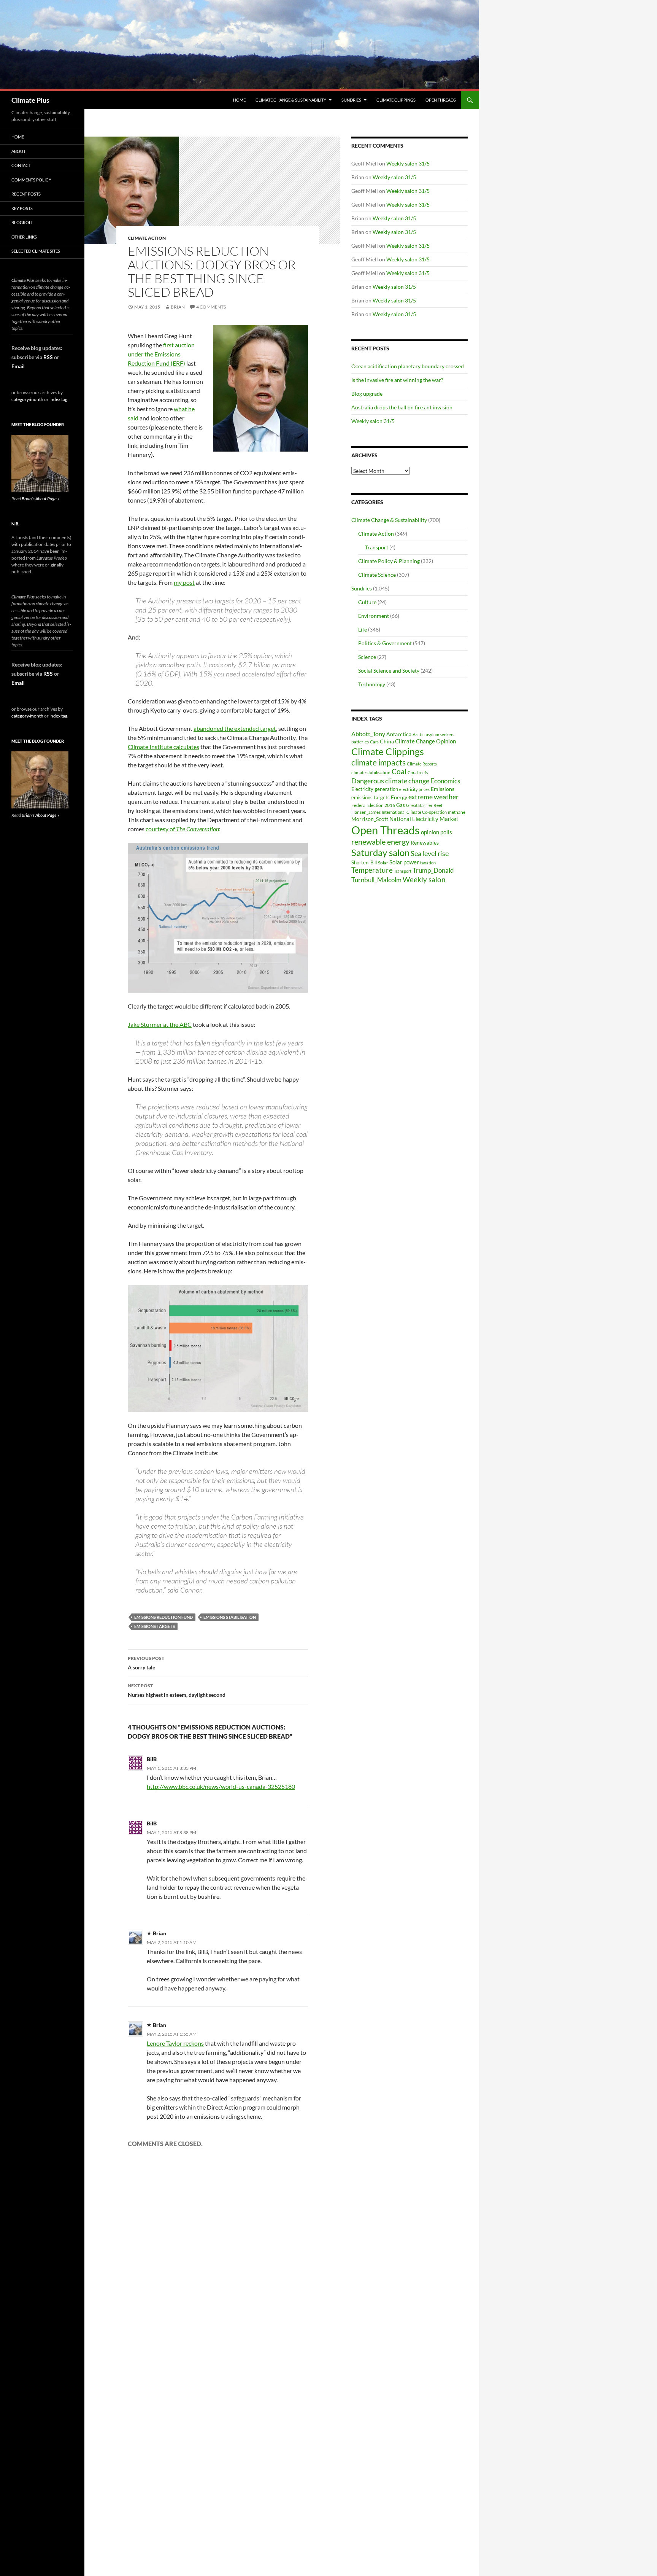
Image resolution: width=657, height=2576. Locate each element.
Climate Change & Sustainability (291, 100)
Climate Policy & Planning (389, 561)
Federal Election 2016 (373, 805)
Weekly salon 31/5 (408, 163)
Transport (377, 547)
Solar (383, 862)
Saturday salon (380, 852)
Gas (401, 805)
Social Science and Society (389, 671)
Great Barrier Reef (424, 805)
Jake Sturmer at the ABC (160, 1024)
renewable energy (380, 842)
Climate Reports (422, 764)
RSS (48, 357)
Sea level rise (430, 854)
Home (239, 100)
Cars (374, 742)
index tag (58, 399)
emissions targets (155, 1626)
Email (18, 366)
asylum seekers (440, 734)
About (18, 151)
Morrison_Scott (370, 819)
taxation (428, 863)
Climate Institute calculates (163, 747)
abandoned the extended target (235, 728)
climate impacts (378, 762)
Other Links (24, 237)
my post (184, 582)
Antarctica (399, 734)
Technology (372, 684)
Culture (367, 602)
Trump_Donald (433, 870)
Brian (178, 307)
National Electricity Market (424, 819)
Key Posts (22, 208)
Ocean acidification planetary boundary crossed (408, 366)
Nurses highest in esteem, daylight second (177, 1690)
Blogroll (22, 222)
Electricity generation (375, 789)
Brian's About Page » (40, 499)
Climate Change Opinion (425, 741)
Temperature (372, 870)
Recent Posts (26, 194)
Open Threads (441, 100)
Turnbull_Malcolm (376, 880)
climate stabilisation (371, 772)
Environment (374, 616)
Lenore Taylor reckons (175, 2043)
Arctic (419, 734)
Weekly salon (424, 879)
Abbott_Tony (368, 734)
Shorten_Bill (364, 863)
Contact (21, 165)
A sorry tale (146, 1663)
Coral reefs (418, 772)
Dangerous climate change (390, 781)
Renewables (425, 842)
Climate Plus (30, 100)
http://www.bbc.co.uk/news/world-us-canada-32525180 (221, 1786)
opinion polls (436, 832)
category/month (27, 399)
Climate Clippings (396, 100)
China (387, 741)
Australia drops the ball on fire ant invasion (402, 407)
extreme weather (433, 797)
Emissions (443, 789)
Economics (445, 781)
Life (363, 629)
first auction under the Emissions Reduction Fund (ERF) (161, 354)
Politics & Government (385, 643)
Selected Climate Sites (36, 251)
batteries (360, 742)
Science (367, 657)
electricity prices (414, 789)
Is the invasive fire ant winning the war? (397, 380)
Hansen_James (366, 812)
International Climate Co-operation (414, 812)
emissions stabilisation (230, 1617)
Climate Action (147, 238)
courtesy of (182, 829)
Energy (399, 797)
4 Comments (211, 307)
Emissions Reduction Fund (163, 1617)
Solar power (404, 862)
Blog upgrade (367, 394)
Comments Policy (31, 180)
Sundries (351, 100)
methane (457, 812)
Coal (399, 772)
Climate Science (377, 575)
